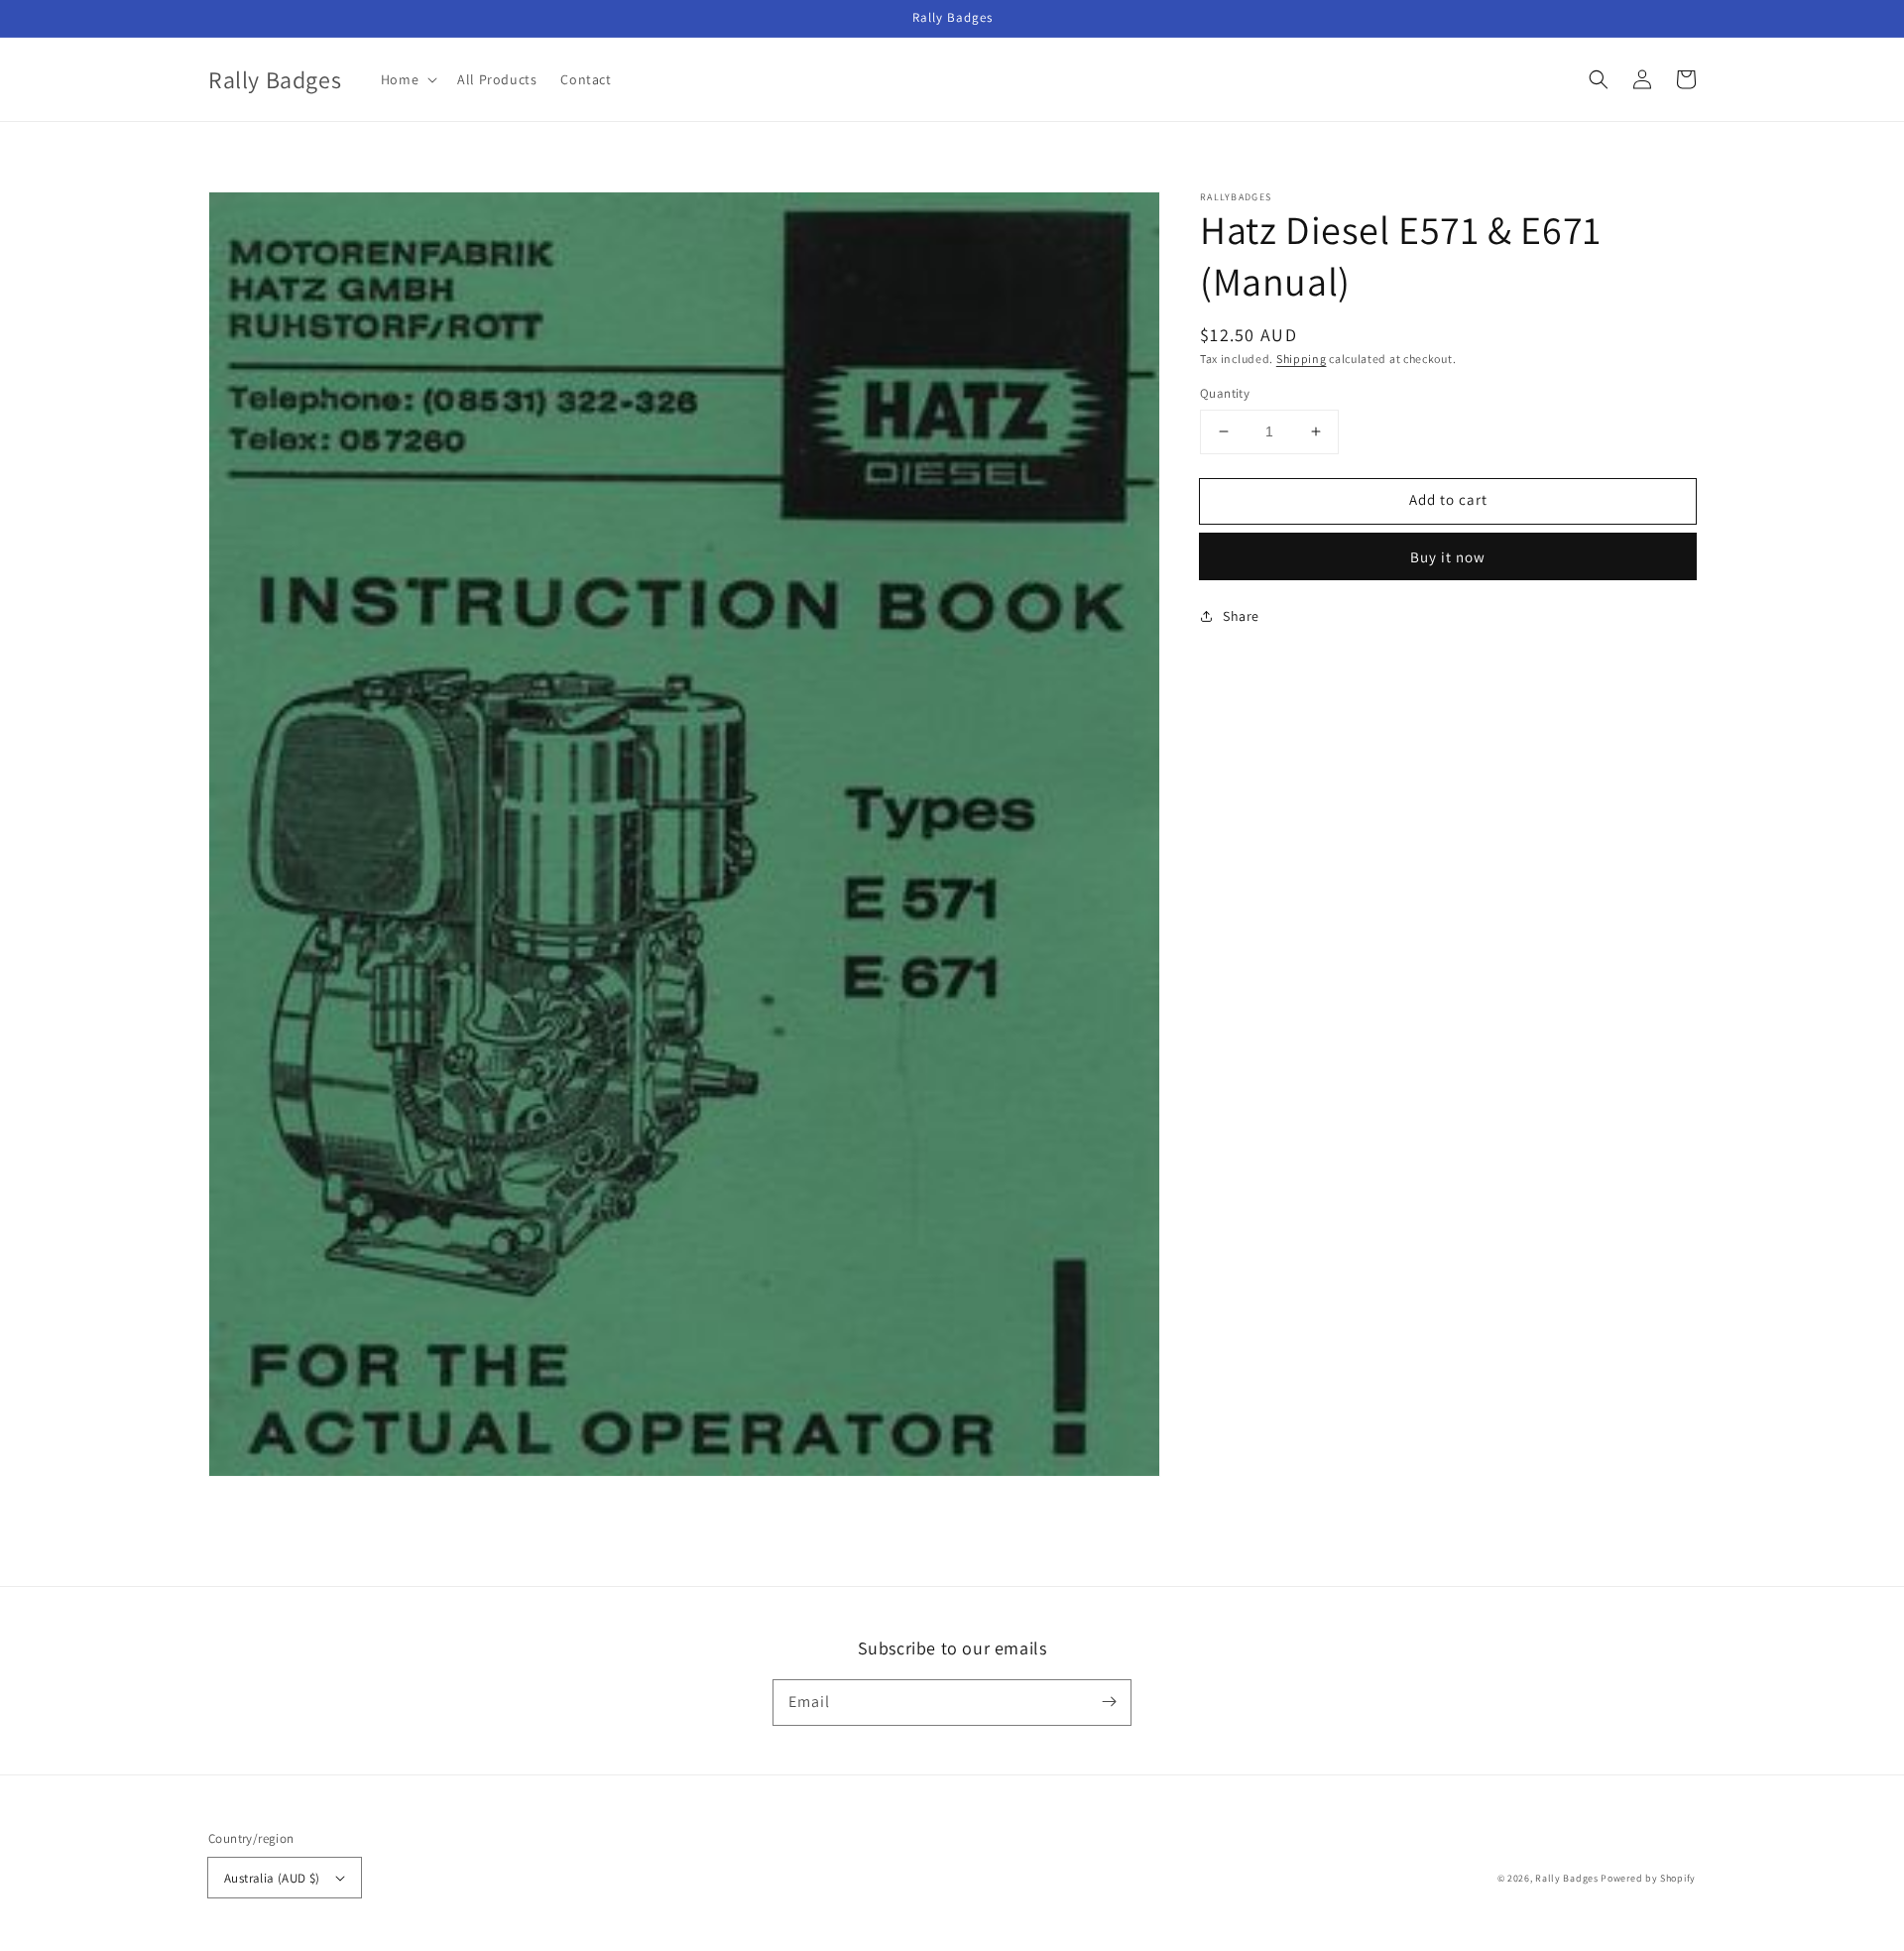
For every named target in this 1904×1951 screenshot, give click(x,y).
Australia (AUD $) (272, 1878)
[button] (1599, 79)
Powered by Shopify (1648, 1878)
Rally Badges (1566, 1878)
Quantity (1225, 393)
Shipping (1302, 359)
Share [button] (1241, 616)
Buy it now (1448, 557)
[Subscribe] (1109, 1702)
